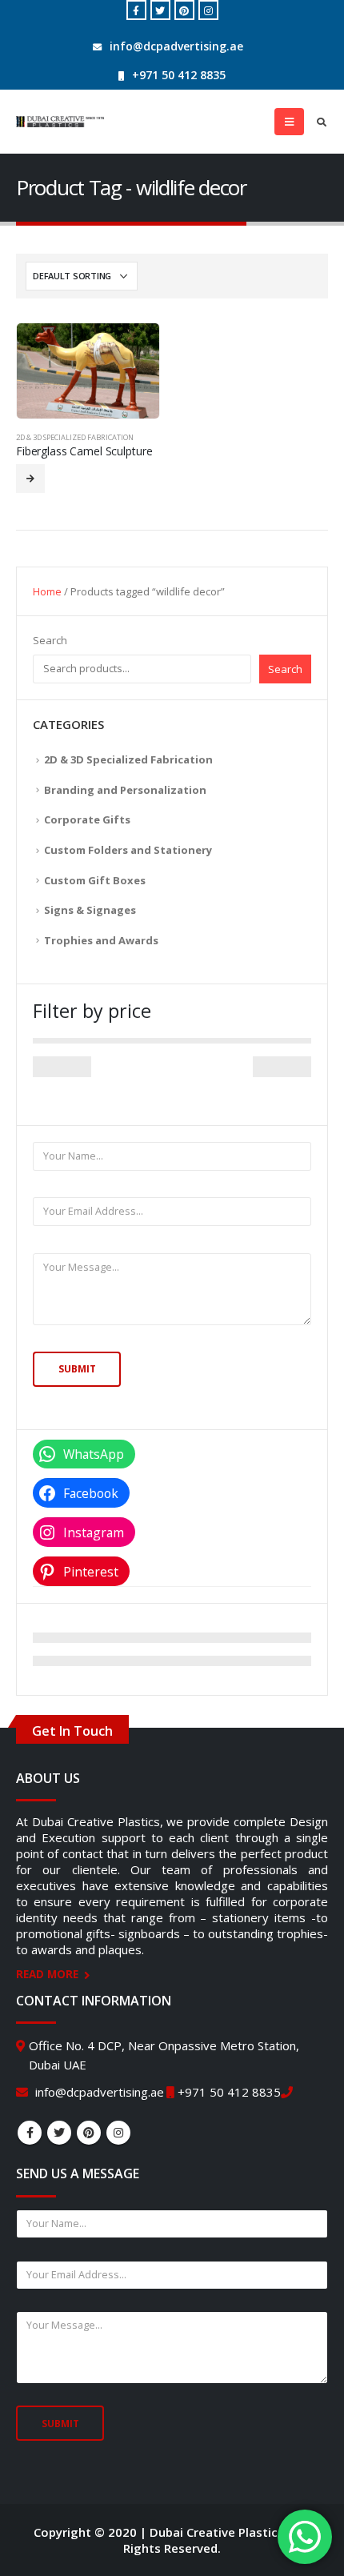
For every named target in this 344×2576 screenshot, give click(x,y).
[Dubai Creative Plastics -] (60, 122)
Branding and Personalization (125, 790)
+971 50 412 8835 (179, 75)
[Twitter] (160, 10)
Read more (30, 479)
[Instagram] (208, 10)
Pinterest (89, 2133)
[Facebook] (136, 10)
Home (47, 591)
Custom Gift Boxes (95, 880)
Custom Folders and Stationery (128, 850)
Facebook (30, 2133)
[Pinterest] (184, 10)
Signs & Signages (90, 910)
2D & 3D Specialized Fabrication (75, 437)
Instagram (118, 2133)
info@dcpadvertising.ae (176, 46)
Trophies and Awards (101, 940)
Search (50, 640)
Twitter (59, 2133)
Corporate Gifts (87, 819)
